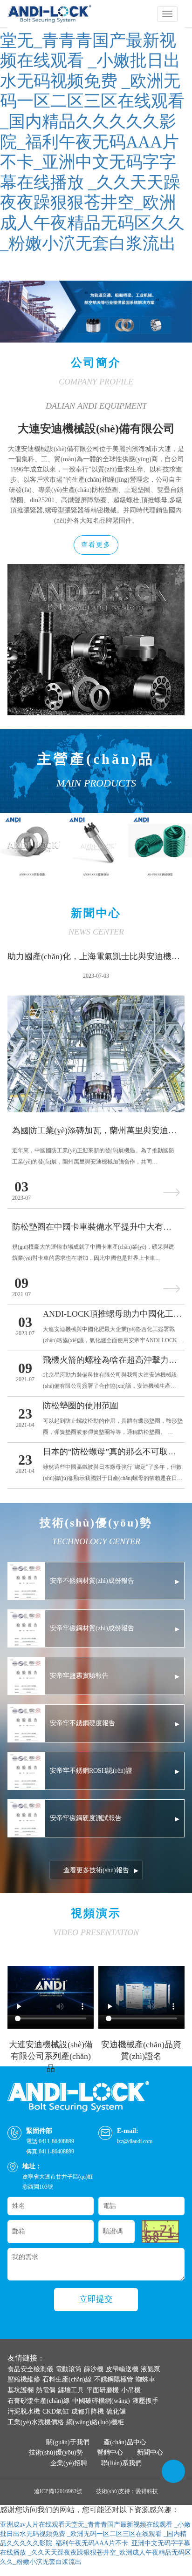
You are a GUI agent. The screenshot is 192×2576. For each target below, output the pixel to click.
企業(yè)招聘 (69, 2463)
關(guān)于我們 (68, 2442)
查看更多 (96, 545)
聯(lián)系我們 (121, 2463)
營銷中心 (110, 2452)
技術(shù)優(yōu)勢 (56, 2452)
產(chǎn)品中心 (125, 2442)
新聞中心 (150, 2452)
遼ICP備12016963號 (58, 2491)
